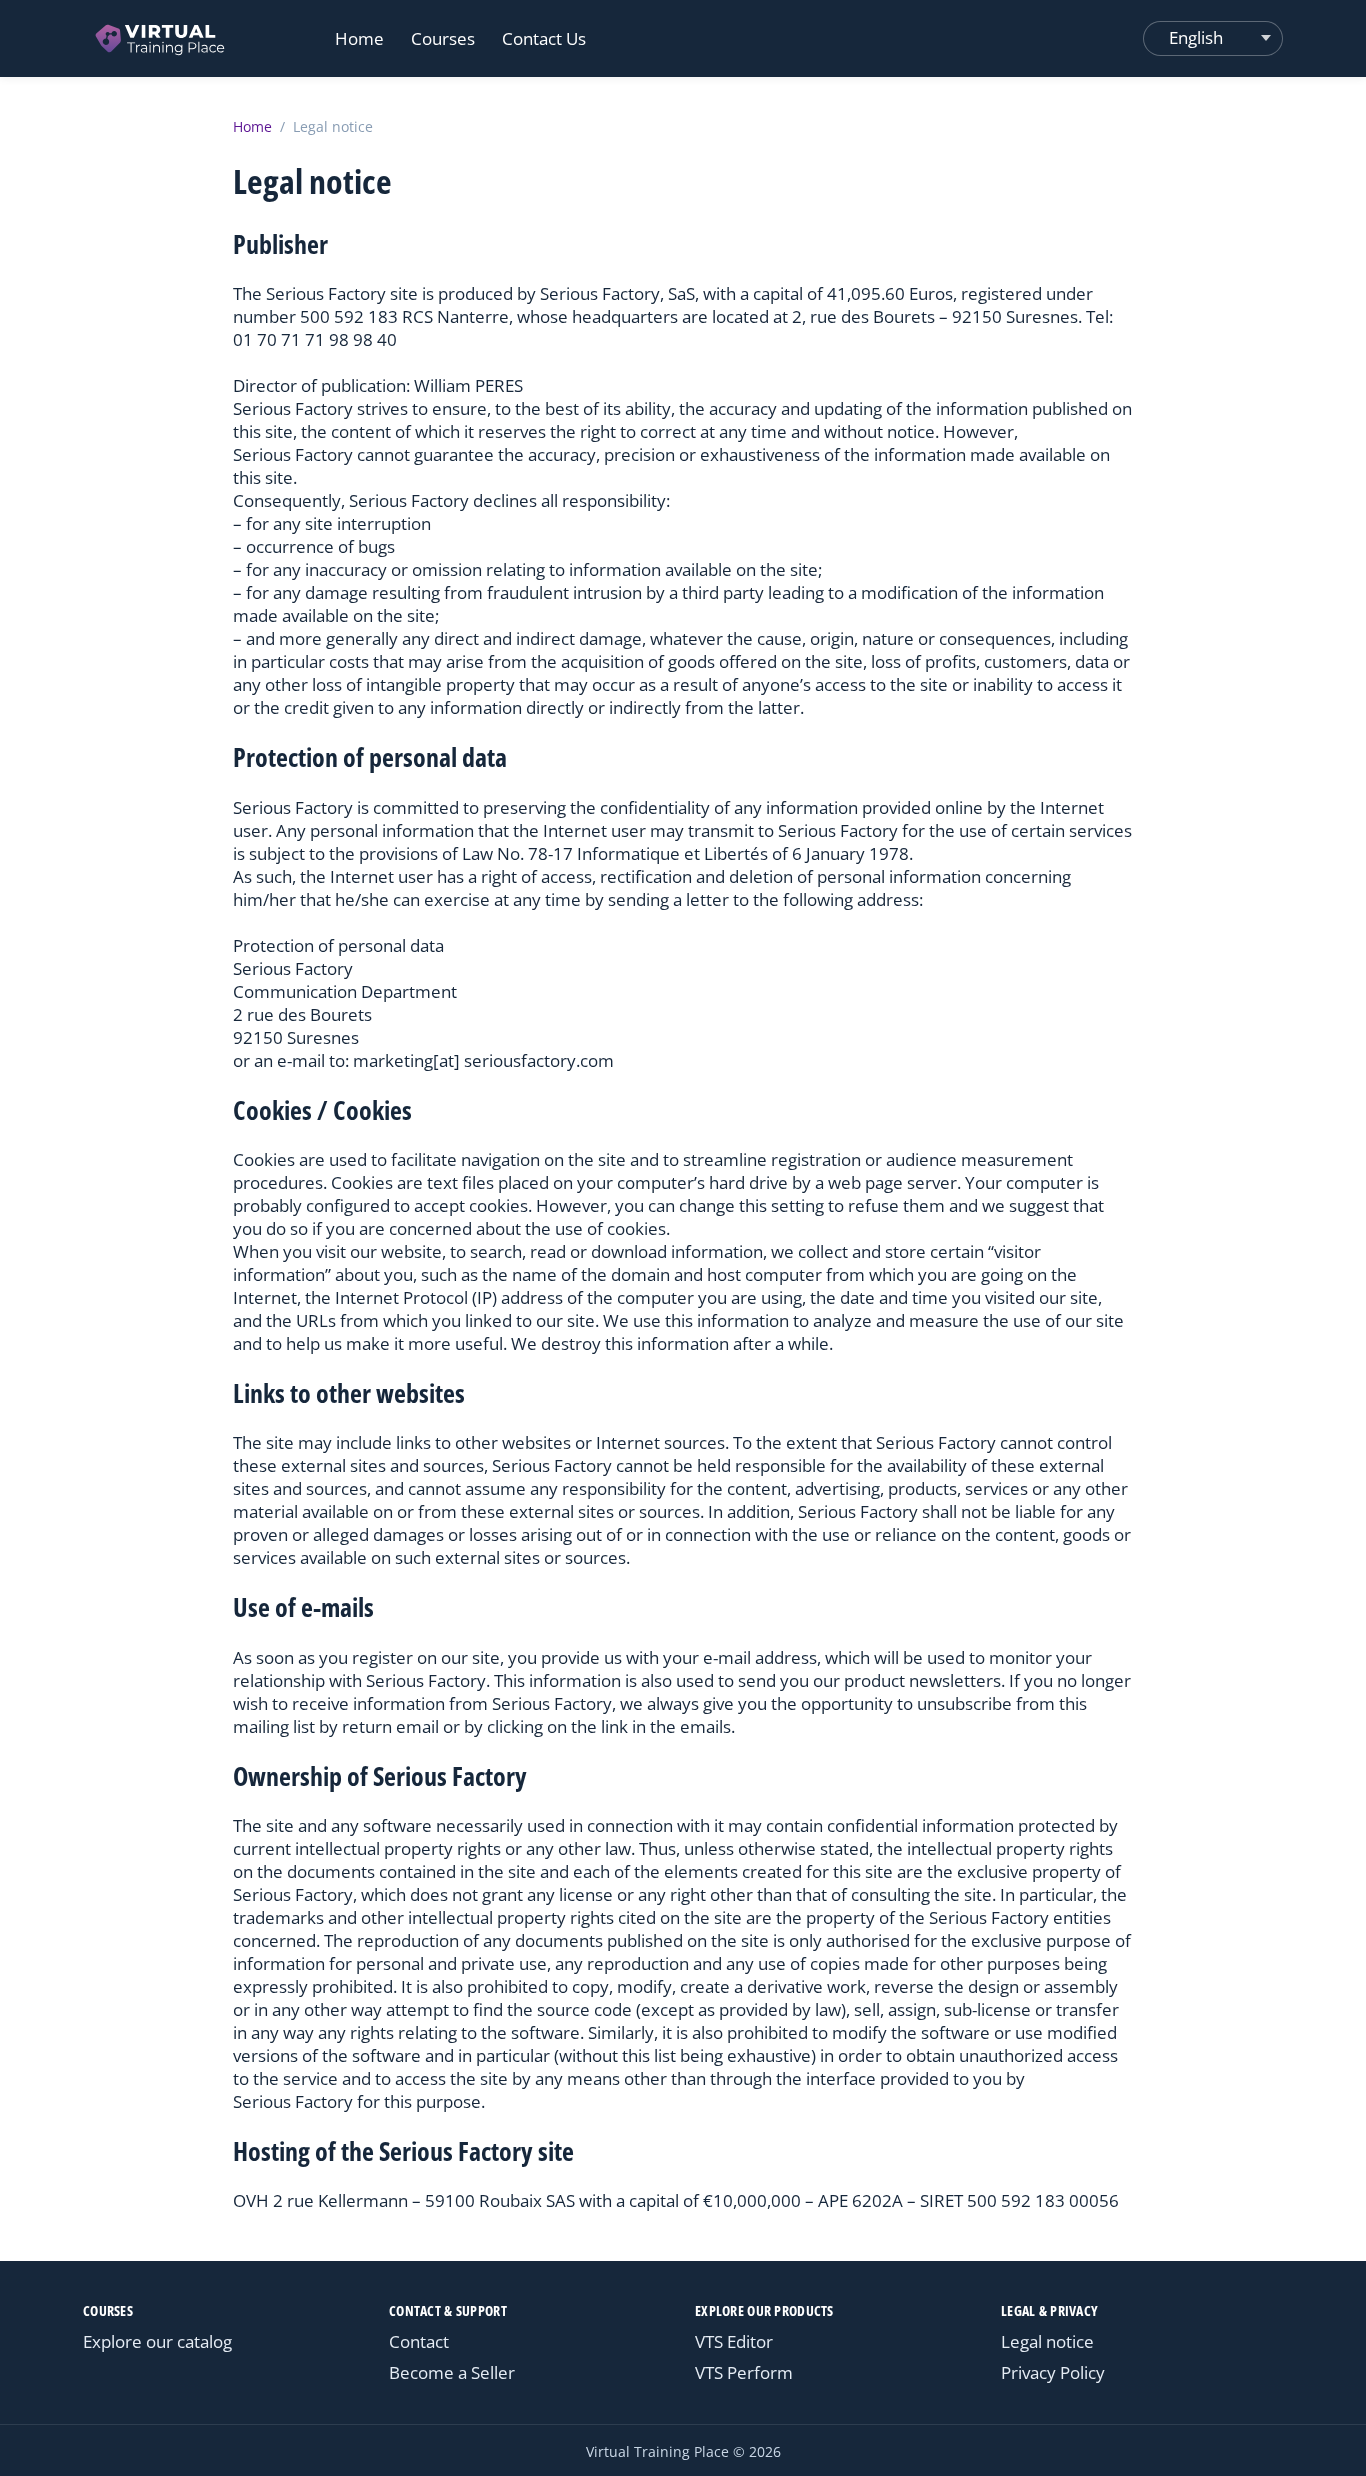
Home (359, 38)
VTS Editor (734, 2341)
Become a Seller (452, 2372)
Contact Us (544, 38)
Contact (419, 2341)
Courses (443, 38)
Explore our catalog (157, 2341)
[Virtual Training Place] (161, 38)
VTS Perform (744, 2372)
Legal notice (1047, 2341)
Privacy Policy (1053, 2372)
